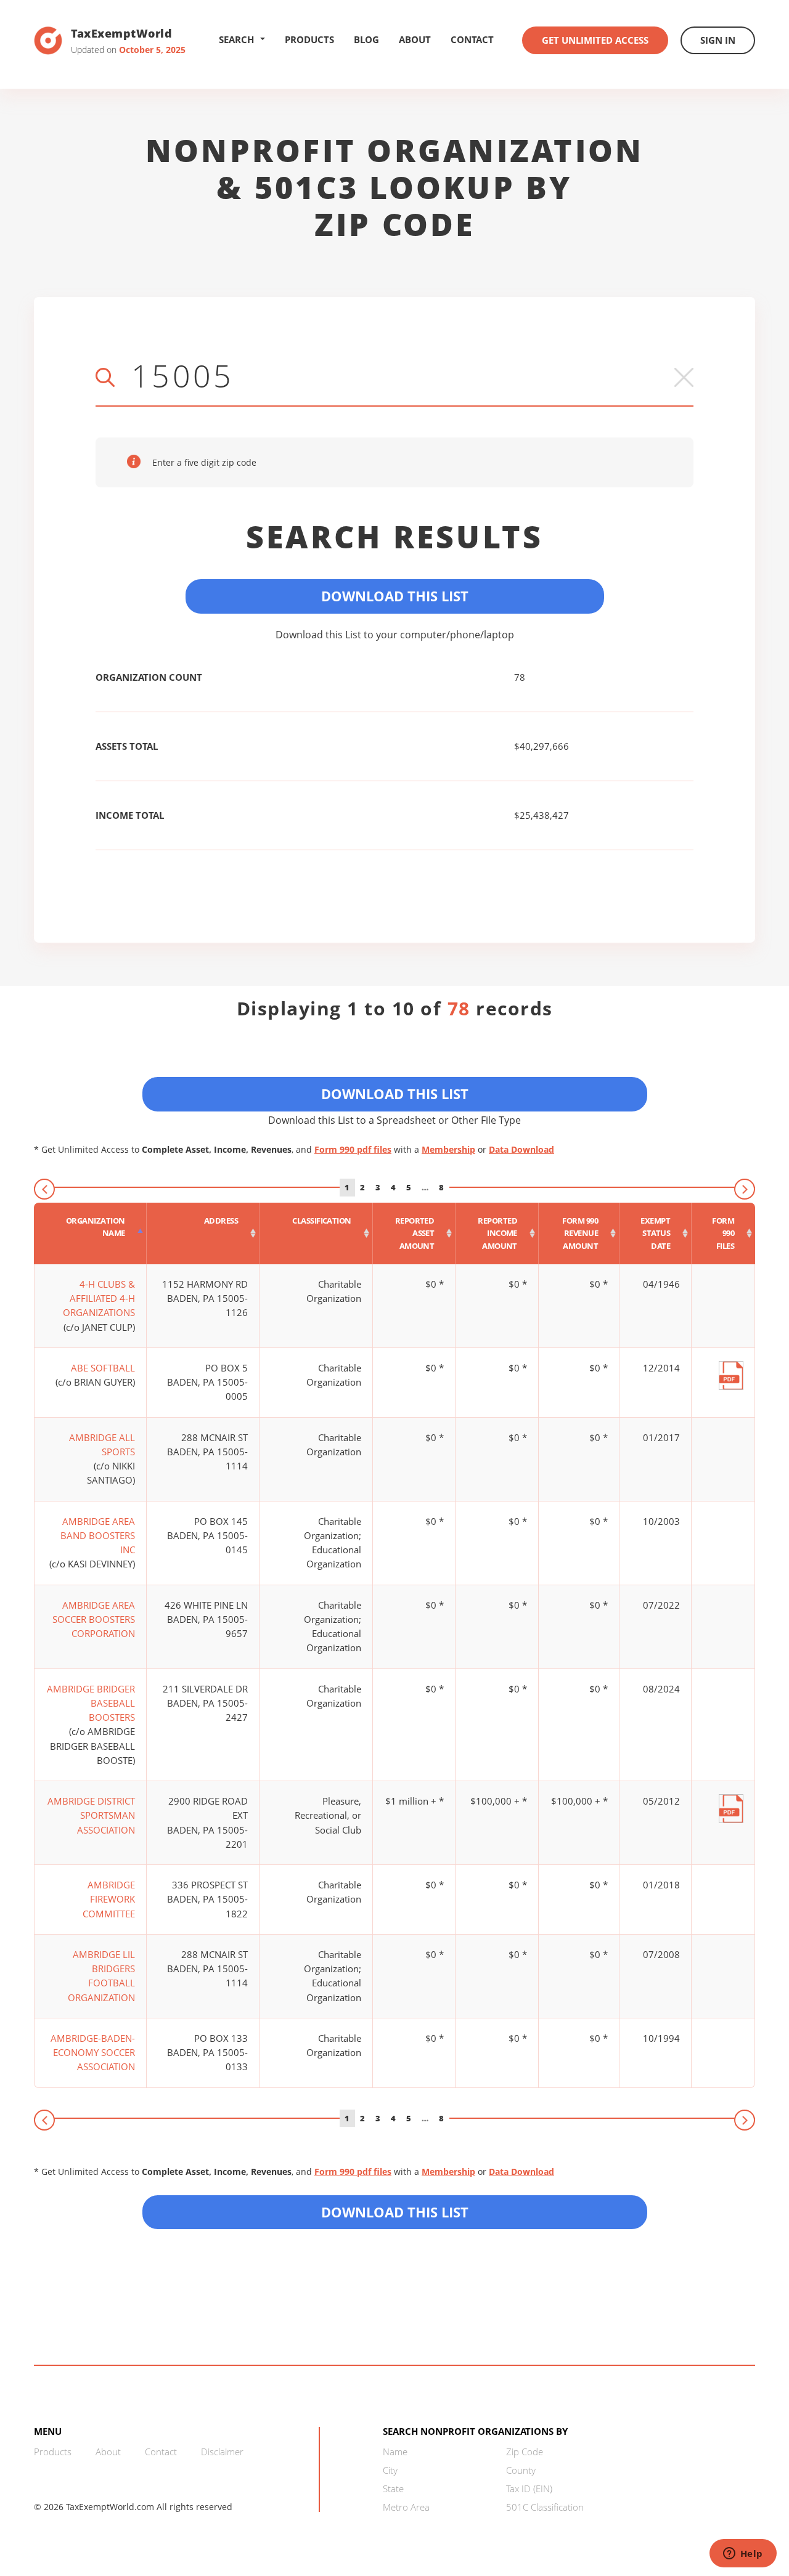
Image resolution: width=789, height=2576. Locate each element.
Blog (366, 39)
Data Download (521, 1149)
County (521, 2470)
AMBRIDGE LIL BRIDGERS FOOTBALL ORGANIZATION (101, 1976)
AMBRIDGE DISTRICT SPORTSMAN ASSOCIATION (91, 1815)
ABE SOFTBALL (103, 1368)
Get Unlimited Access (595, 40)
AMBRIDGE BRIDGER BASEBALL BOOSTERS (91, 1703)
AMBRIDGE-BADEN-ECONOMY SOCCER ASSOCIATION (93, 2053)
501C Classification (545, 2507)
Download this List (395, 2212)
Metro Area (406, 2507)
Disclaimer (222, 2452)
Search (236, 39)
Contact (472, 39)
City (390, 2470)
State (393, 2489)
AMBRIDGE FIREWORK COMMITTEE (109, 1899)
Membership (448, 1149)
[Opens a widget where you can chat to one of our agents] (743, 2554)
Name (395, 2452)
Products (309, 39)
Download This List (395, 596)
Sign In (718, 40)
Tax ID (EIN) (529, 2489)
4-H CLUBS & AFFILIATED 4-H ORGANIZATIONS (99, 1298)
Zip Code (525, 2452)
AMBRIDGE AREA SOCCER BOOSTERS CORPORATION (94, 1619)
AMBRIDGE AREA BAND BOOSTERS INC (98, 1536)
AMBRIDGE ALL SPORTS (102, 1444)
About (415, 39)
